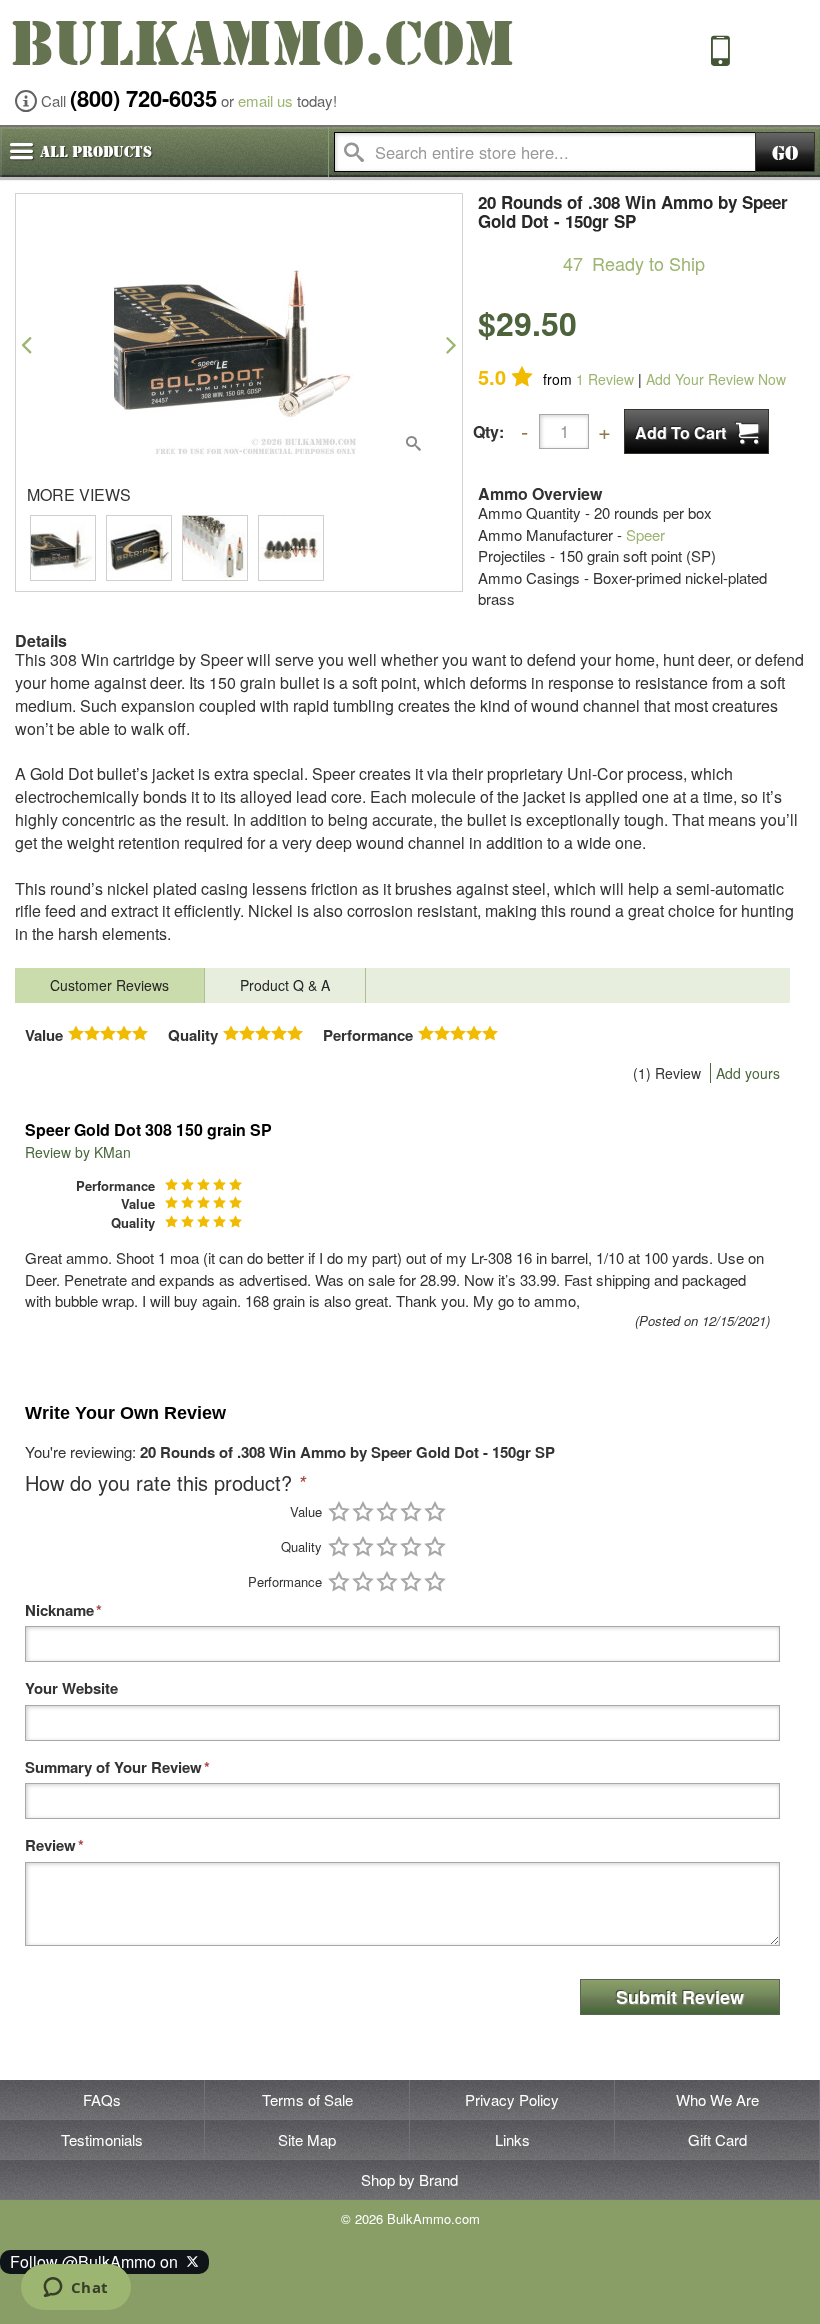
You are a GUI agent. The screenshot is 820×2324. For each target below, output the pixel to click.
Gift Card (717, 2139)
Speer (645, 534)
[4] (411, 1511)
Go (785, 153)
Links (512, 2139)
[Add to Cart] (696, 431)
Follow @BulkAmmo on (98, 2261)
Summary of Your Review (113, 1767)
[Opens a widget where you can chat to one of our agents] (75, 2289)
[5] (435, 1511)
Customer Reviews (109, 985)
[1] (339, 1511)
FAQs (102, 2099)
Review (605, 379)
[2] (363, 1511)
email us (265, 100)
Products (96, 152)
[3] (387, 1511)
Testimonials (102, 2139)
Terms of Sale (307, 2099)
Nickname (59, 1610)
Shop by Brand (409, 2179)
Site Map (307, 2139)
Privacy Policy (512, 2099)
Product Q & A (285, 985)
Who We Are (717, 2099)
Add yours (748, 1073)
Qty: (488, 431)
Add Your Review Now (716, 379)
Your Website (71, 1688)
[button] (26, 344)
